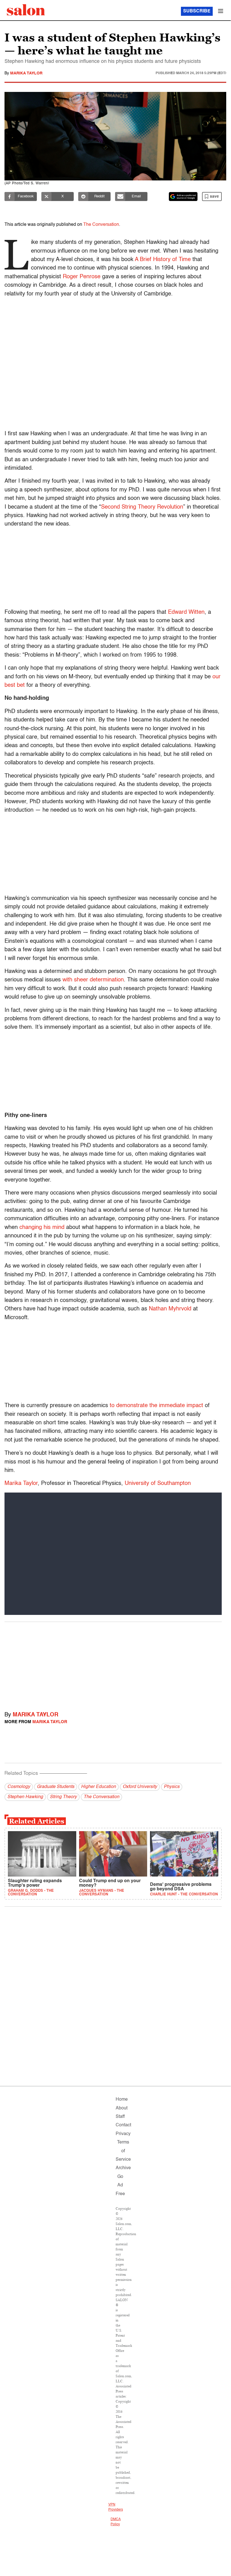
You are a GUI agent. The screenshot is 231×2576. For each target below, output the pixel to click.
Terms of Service (123, 2151)
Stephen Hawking (25, 1797)
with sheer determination (93, 980)
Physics (172, 1787)
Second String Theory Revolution (142, 507)
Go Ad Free (120, 2185)
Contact (123, 2125)
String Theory (63, 1797)
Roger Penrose (82, 277)
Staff (120, 2117)
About (122, 2108)
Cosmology (19, 1787)
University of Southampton (158, 1484)
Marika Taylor (26, 73)
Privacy (123, 2134)
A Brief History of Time (163, 260)
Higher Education (98, 1787)
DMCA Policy (115, 2522)
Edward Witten (186, 612)
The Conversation (101, 225)
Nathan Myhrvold (170, 1309)
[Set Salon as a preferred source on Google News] (183, 197)
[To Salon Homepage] (26, 10)
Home (122, 2100)
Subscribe (197, 11)
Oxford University (140, 1787)
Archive (123, 2168)
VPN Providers (116, 2507)
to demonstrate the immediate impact (156, 1406)
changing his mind (42, 1228)
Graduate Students (56, 1787)
